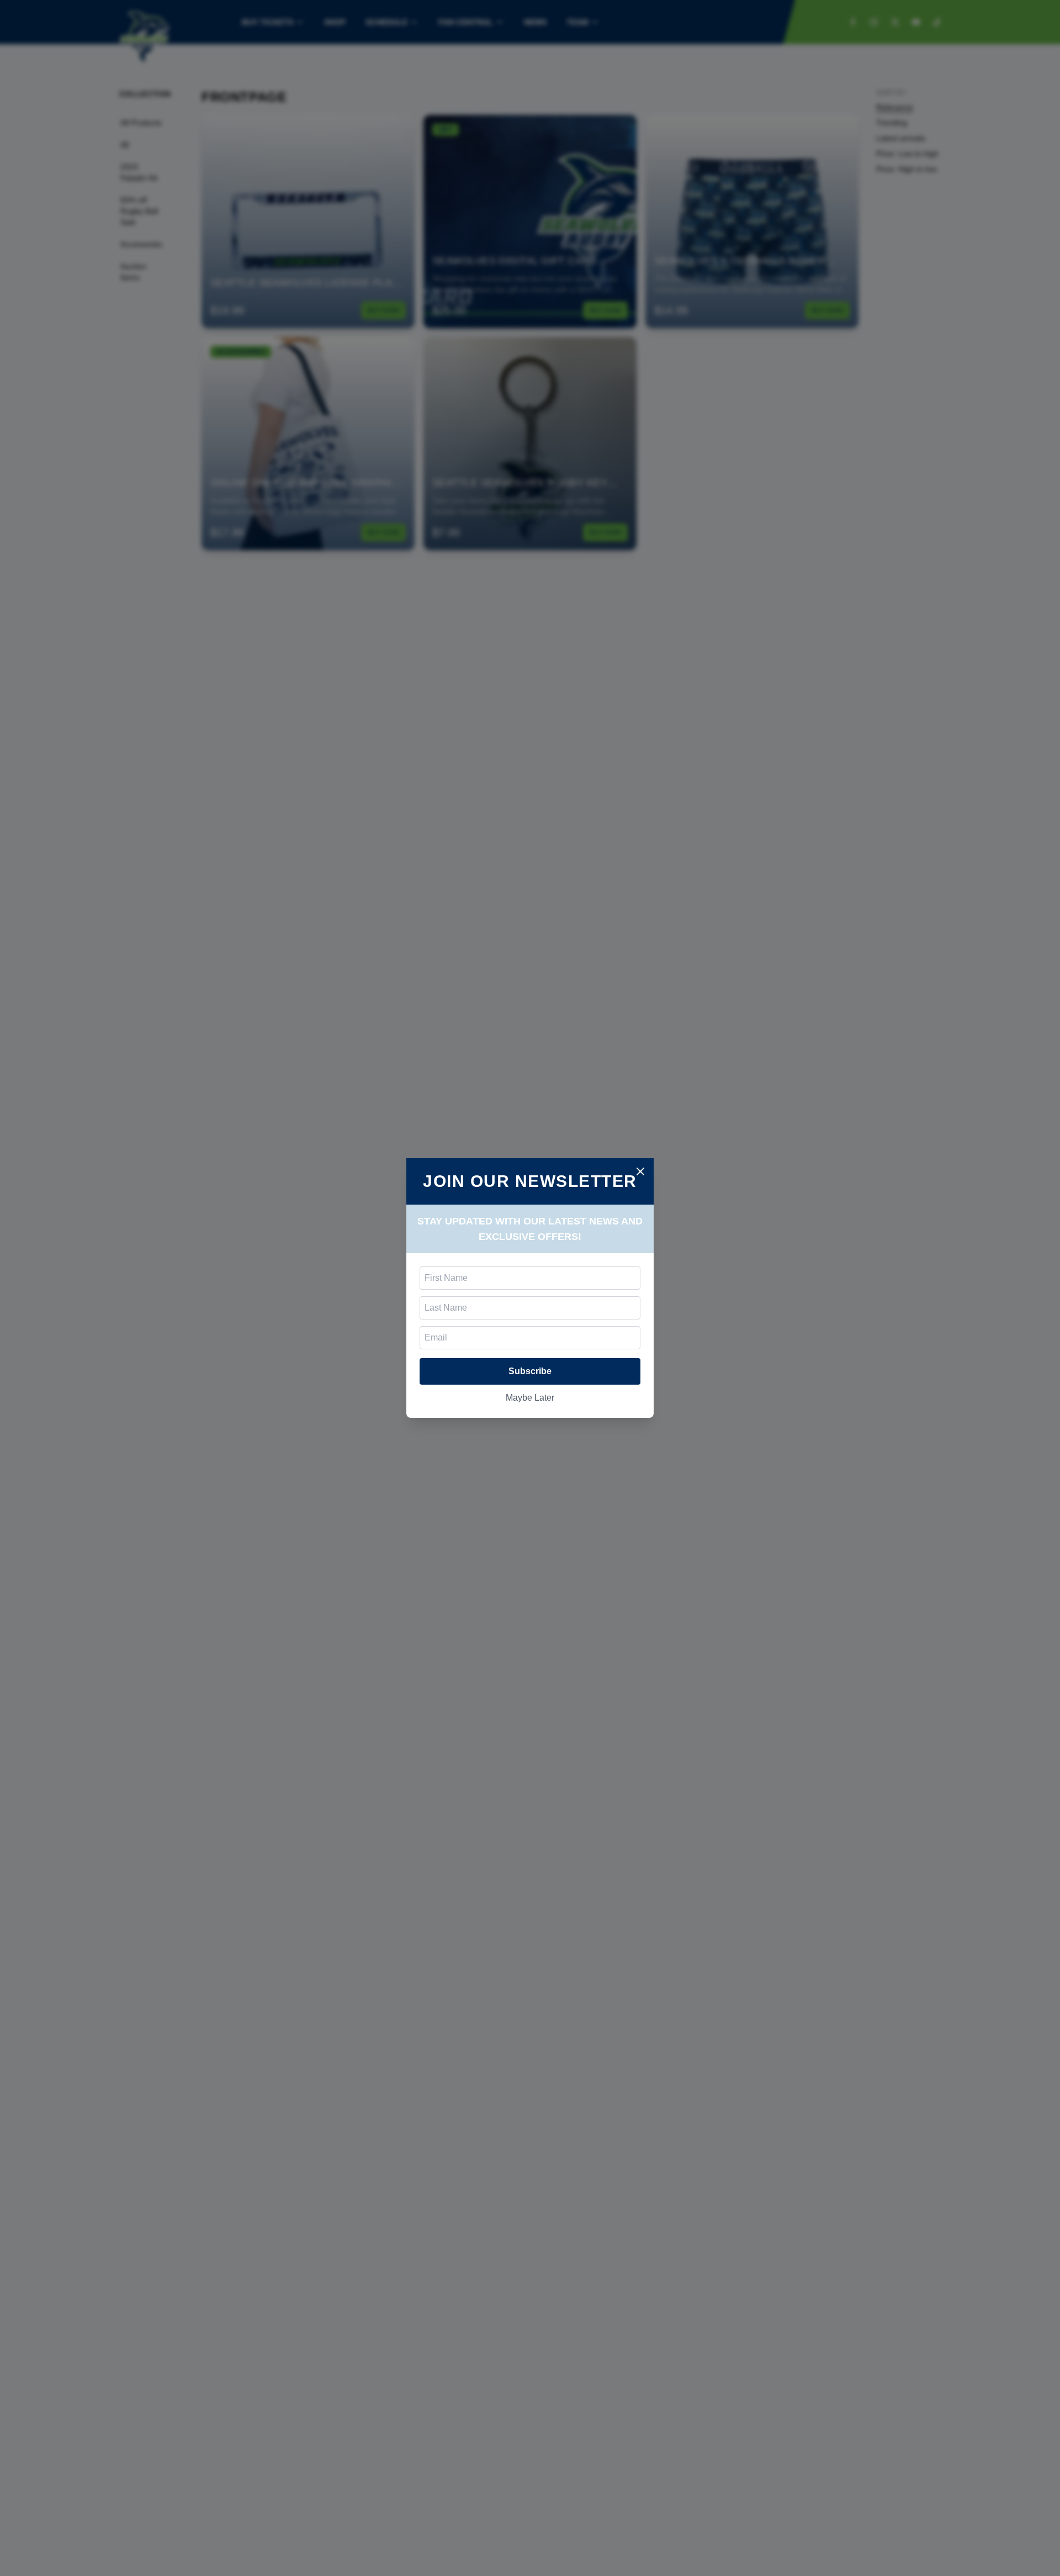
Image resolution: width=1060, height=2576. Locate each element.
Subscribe (530, 1371)
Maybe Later (530, 1398)
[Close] (640, 1171)
